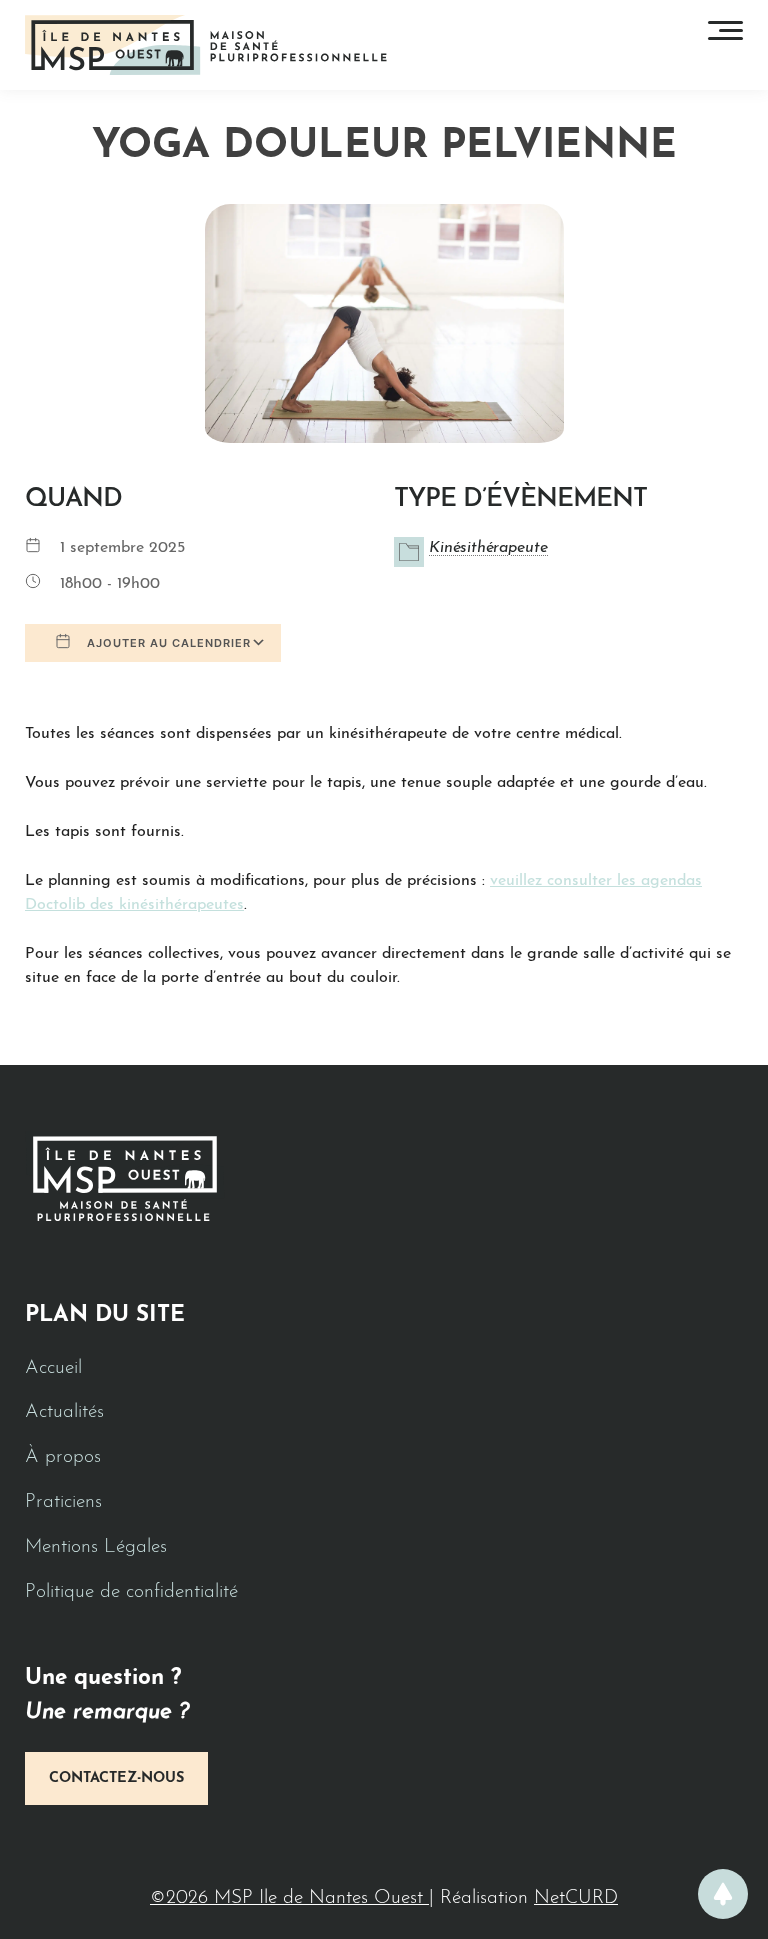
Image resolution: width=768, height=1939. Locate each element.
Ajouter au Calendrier (167, 643)
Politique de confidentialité (131, 1592)
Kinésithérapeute (488, 548)
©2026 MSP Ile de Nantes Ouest (289, 1898)
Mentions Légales (96, 1547)
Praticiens (63, 1502)
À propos (63, 1457)
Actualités (64, 1412)
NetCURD (576, 1898)
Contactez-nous (116, 1778)
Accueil (53, 1368)
